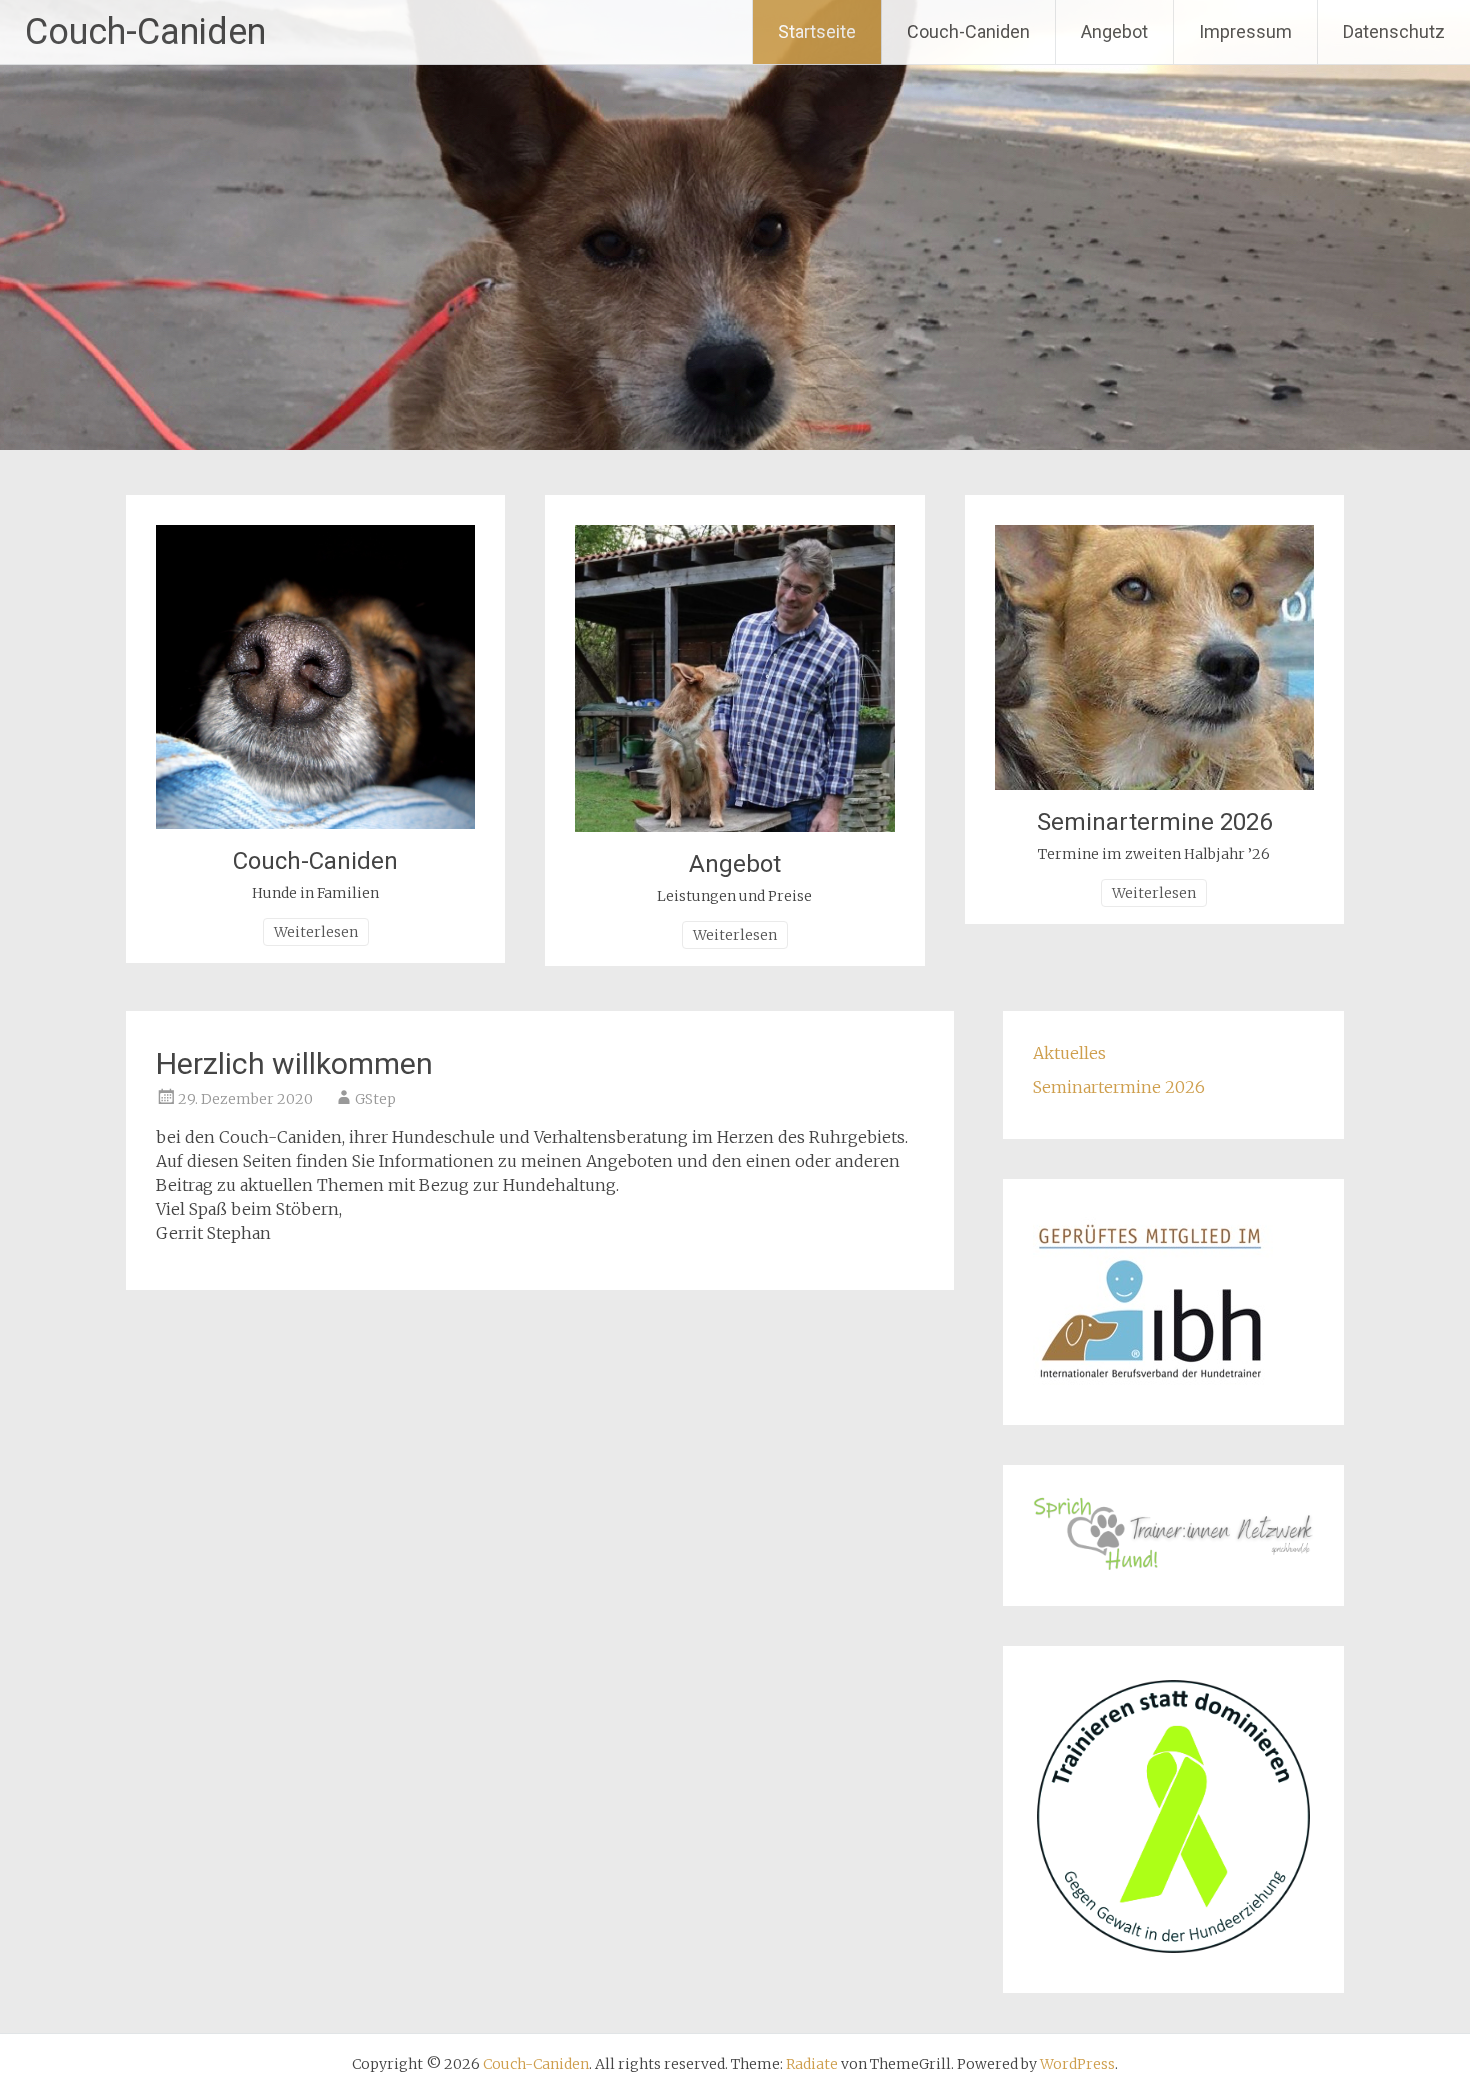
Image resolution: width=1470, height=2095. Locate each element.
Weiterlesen (316, 932)
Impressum (1245, 31)
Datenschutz (1394, 31)
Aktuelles (1069, 1053)
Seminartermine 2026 (1154, 822)
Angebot (1114, 31)
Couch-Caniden (145, 32)
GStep (375, 1099)
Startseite (817, 31)
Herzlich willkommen (294, 1063)
